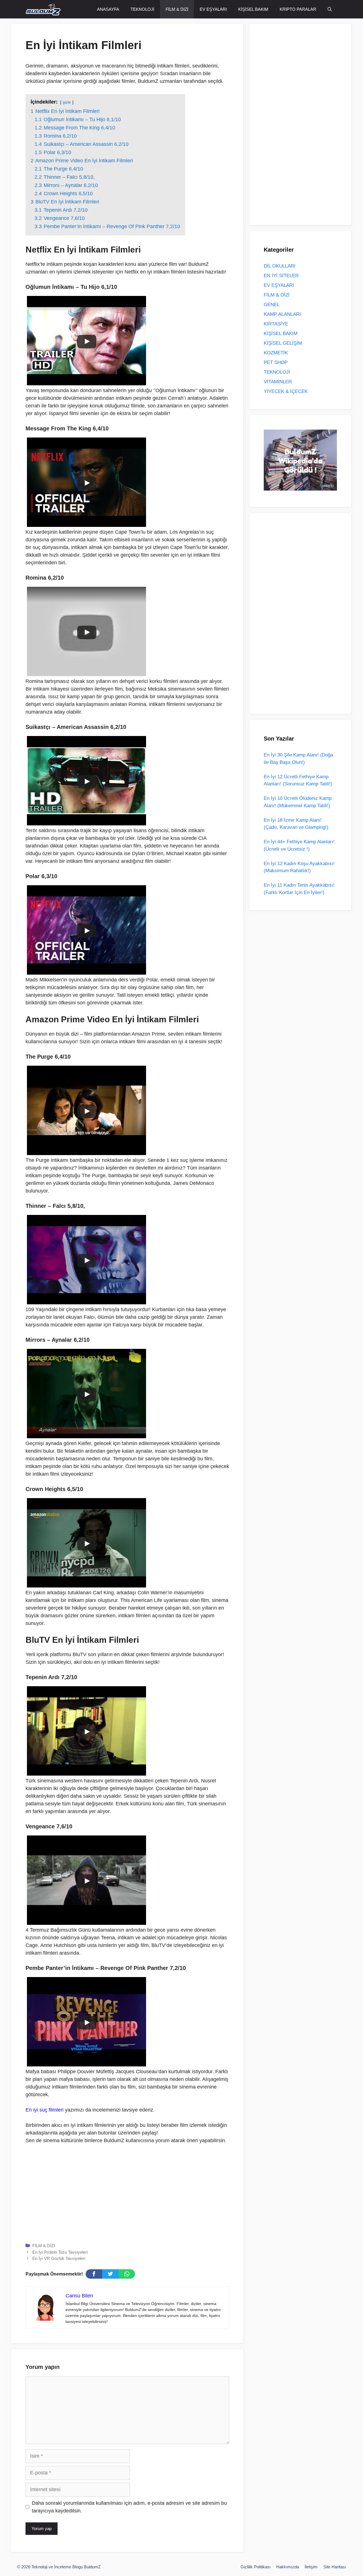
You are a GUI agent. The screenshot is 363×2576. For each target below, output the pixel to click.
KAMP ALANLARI (282, 314)
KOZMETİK (276, 353)
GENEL (272, 305)
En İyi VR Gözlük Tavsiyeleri (59, 2258)
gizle (67, 102)
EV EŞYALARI (213, 9)
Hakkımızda (288, 2567)
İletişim (311, 2567)
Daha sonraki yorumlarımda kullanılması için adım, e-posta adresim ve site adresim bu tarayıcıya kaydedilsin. (129, 2507)
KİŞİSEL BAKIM (253, 9)
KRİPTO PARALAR (298, 9)
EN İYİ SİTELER (281, 276)
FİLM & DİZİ (177, 9)
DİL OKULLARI (280, 266)
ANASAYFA (108, 9)
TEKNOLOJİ (142, 9)
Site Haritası (335, 2567)
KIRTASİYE (276, 324)
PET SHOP (276, 362)
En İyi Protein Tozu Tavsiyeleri (60, 2252)
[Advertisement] (127, 2192)
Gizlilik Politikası (256, 2567)
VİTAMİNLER (278, 382)
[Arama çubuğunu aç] (330, 9)
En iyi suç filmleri (45, 2110)
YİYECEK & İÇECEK (286, 391)
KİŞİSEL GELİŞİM (283, 343)
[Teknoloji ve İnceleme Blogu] (43, 9)
